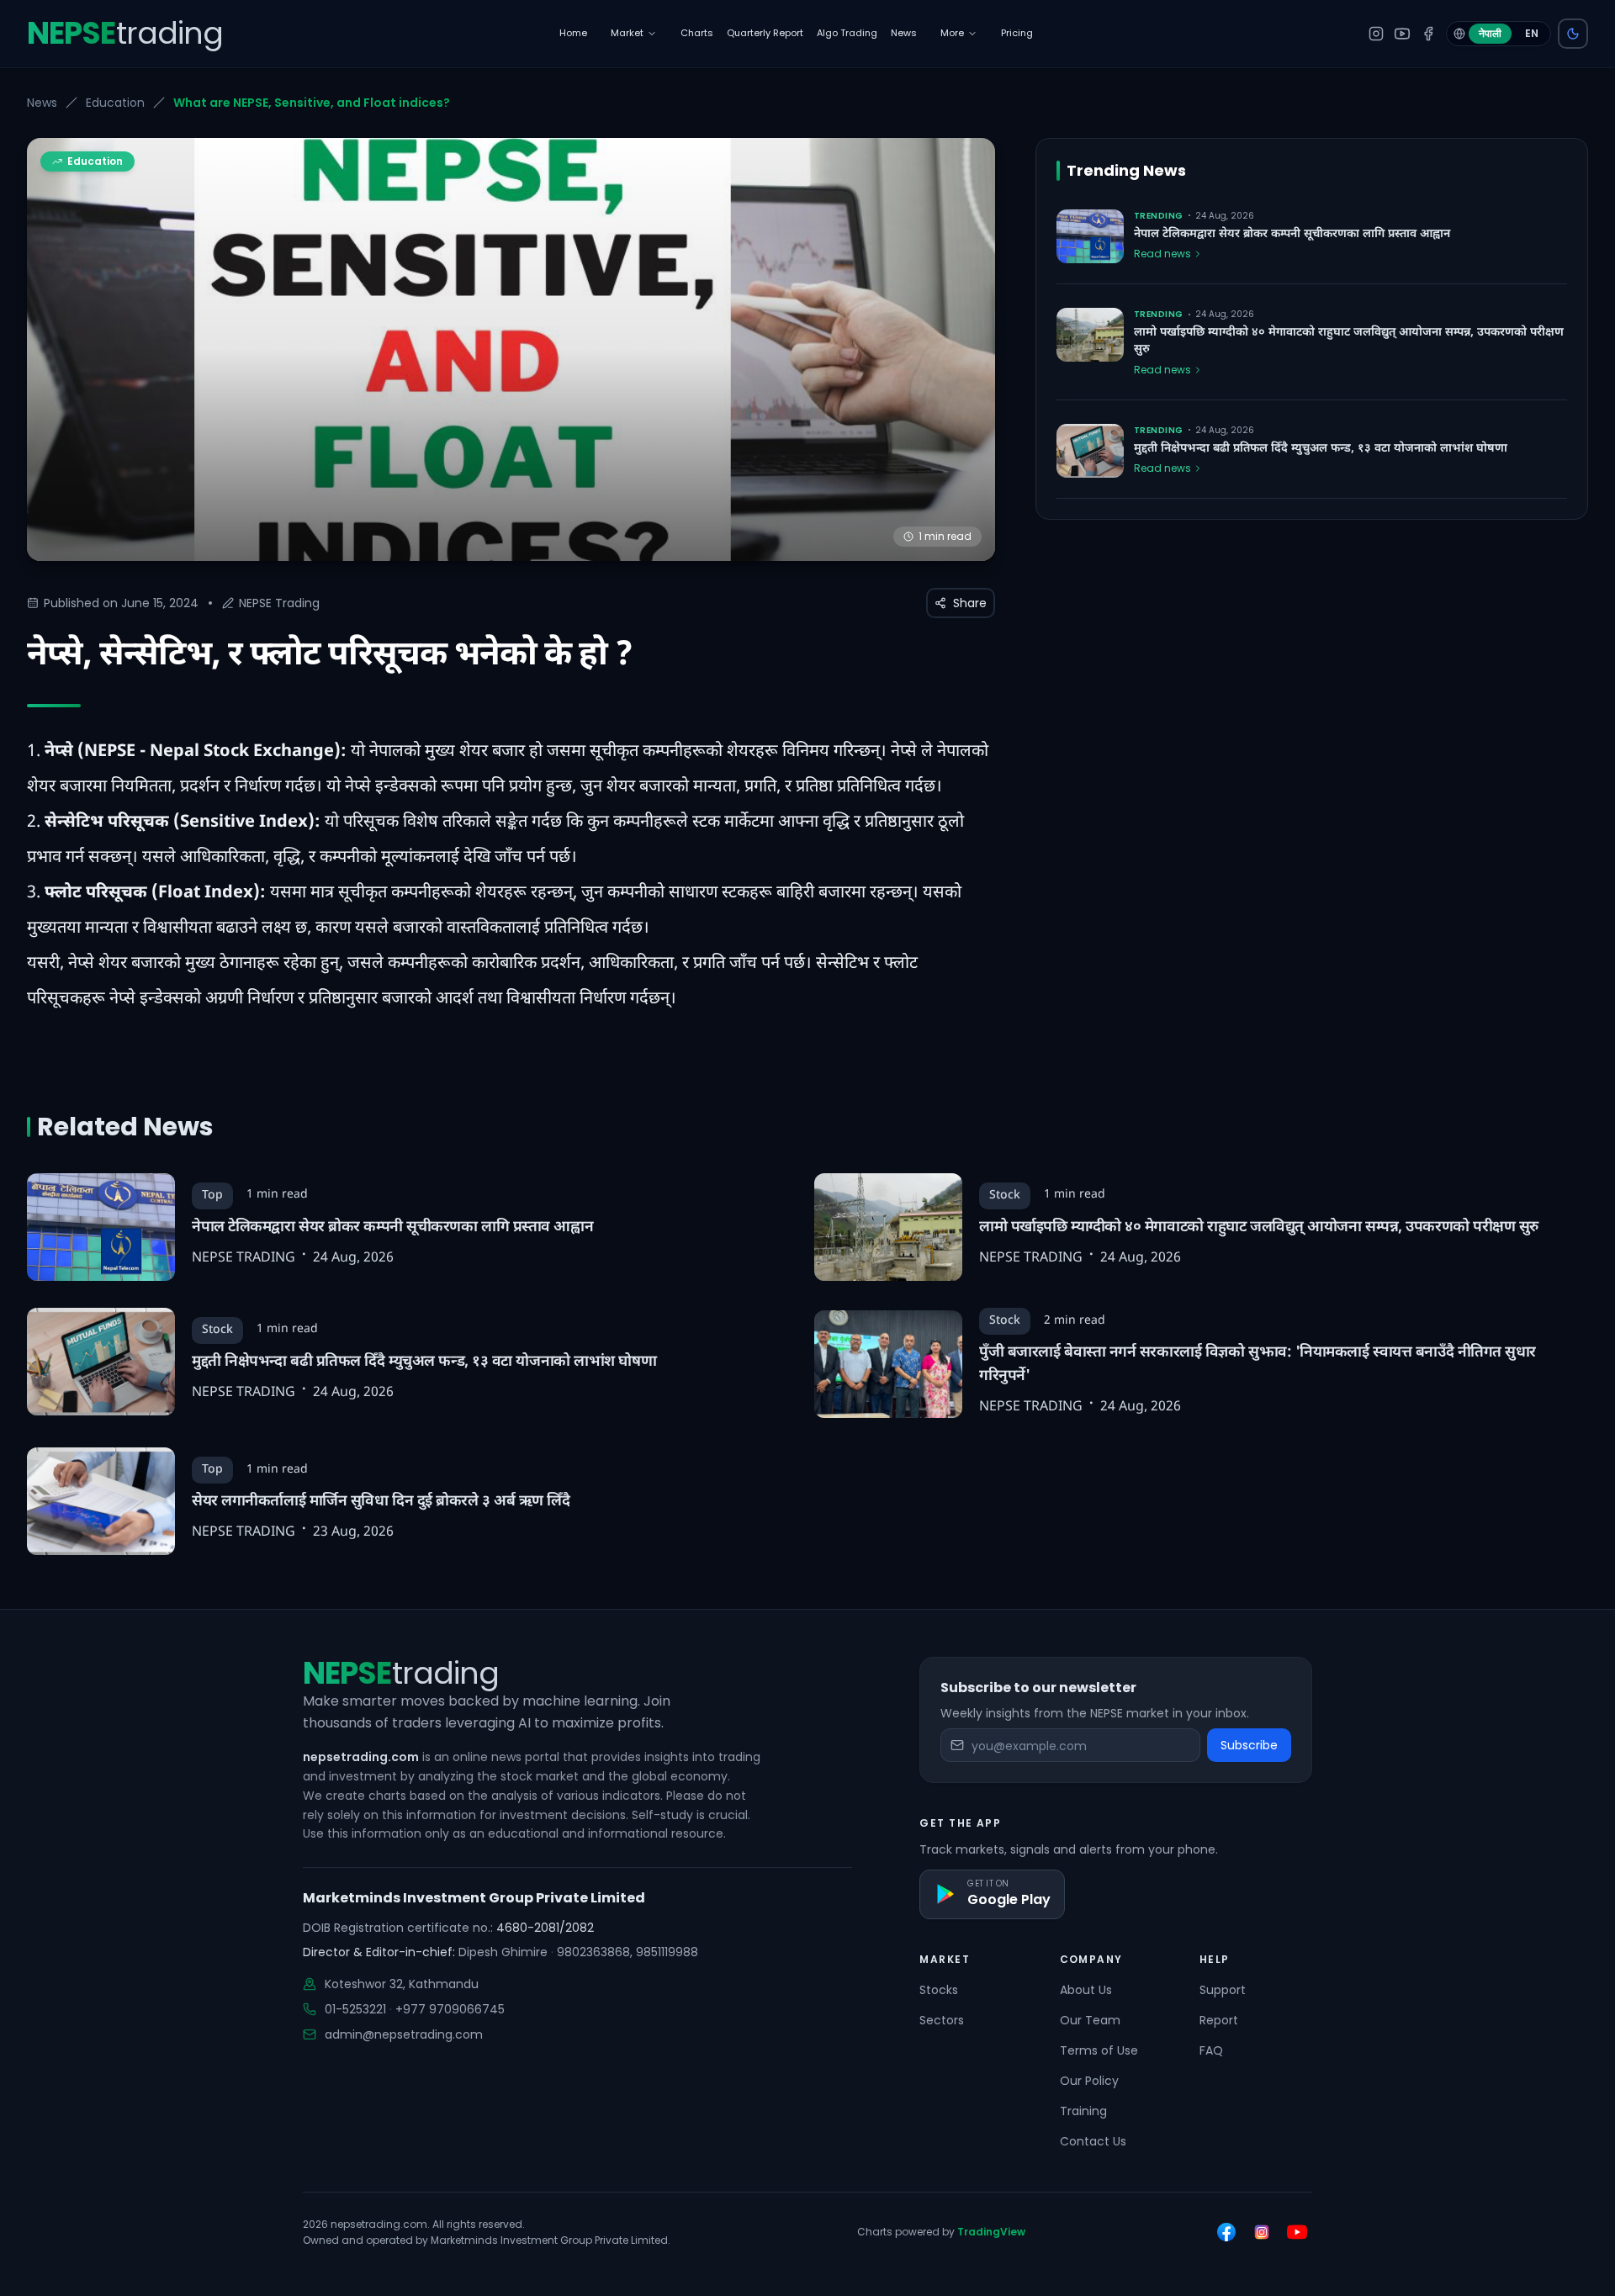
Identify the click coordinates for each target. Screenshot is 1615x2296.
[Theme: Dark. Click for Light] (1573, 34)
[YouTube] (1402, 34)
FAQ (1211, 2050)
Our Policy (1089, 2081)
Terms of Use (1099, 2050)
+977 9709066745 (450, 2009)
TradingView (991, 2232)
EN (1532, 33)
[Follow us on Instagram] (1262, 2232)
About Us (1086, 1990)
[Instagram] (1376, 34)
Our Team (1090, 2020)
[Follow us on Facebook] (1226, 2232)
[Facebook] (1428, 34)
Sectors (942, 2020)
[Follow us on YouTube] (1297, 2232)
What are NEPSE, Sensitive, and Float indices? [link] (312, 103)
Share (970, 603)
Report (1219, 2020)
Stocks (939, 1990)
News (42, 103)
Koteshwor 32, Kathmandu (402, 1984)
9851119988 (667, 1952)
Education (115, 103)
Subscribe (1249, 1745)
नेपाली (1490, 33)
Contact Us (1093, 2141)
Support (1223, 1990)
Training (1083, 2111)
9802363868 (593, 1952)
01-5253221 (355, 2009)
